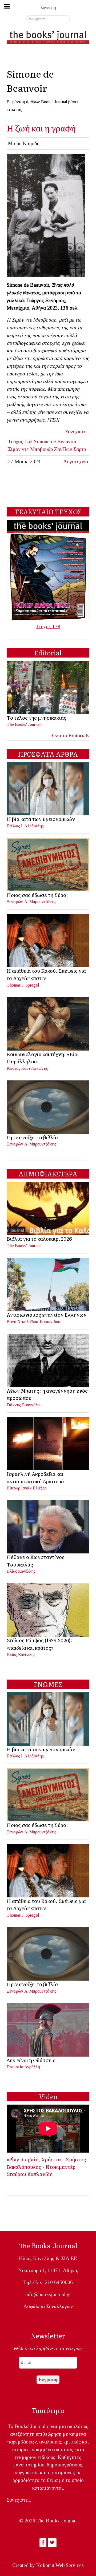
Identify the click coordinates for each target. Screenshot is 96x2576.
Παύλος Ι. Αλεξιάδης (25, 826)
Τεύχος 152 (20, 441)
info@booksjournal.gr (48, 2294)
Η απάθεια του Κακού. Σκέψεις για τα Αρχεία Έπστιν (46, 974)
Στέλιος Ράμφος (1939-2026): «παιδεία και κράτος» (39, 1644)
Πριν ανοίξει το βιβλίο (32, 1137)
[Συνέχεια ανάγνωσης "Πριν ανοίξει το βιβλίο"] (48, 1106)
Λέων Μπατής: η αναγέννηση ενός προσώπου (47, 1394)
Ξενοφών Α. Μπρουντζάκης (31, 902)
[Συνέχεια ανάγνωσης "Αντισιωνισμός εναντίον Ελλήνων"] (48, 1284)
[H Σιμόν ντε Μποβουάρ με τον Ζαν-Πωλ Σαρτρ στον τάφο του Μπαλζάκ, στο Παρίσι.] (46, 215)
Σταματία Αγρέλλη (23, 2067)
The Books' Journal (24, 724)
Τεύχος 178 (48, 626)
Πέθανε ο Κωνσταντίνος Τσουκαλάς (36, 1561)
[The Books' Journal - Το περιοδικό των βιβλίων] (48, 36)
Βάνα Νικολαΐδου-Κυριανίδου (33, 1322)
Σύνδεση (48, 8)
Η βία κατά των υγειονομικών (41, 819)
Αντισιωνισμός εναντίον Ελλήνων (47, 1315)
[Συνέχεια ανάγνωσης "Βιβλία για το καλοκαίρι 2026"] (48, 1208)
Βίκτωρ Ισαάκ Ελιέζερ (27, 1488)
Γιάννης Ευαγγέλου (24, 1405)
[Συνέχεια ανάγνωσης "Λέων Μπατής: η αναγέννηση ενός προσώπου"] (48, 1360)
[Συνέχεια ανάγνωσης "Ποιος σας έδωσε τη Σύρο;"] (48, 864)
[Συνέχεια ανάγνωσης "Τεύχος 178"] (48, 570)
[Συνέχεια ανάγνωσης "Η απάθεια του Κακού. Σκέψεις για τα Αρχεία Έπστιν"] (48, 940)
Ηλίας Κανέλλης (21, 1571)
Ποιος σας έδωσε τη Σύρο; (37, 895)
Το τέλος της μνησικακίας (37, 718)
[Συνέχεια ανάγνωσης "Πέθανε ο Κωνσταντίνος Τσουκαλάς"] (48, 1526)
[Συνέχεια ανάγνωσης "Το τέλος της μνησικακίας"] (48, 687)
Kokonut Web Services (60, 2565)
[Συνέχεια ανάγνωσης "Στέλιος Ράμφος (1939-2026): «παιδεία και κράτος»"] (48, 1610)
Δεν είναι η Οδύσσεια (31, 2060)
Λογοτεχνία (76, 461)
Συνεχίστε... (77, 432)
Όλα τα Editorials (71, 736)
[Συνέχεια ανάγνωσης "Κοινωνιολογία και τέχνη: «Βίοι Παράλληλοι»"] (48, 1023)
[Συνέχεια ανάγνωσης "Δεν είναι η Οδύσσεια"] (48, 2029)
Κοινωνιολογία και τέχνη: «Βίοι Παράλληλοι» (43, 1058)
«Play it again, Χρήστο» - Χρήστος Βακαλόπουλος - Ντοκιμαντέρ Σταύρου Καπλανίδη (46, 2167)
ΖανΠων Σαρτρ (70, 449)
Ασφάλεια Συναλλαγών (48, 2306)
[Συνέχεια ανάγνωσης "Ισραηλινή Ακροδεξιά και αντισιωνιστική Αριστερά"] (48, 1443)
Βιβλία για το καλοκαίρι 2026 (39, 1239)
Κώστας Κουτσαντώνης (27, 1068)
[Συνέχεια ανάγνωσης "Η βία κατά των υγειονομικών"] (48, 788)
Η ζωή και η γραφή (41, 128)
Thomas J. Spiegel (23, 985)
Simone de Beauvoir (55, 441)
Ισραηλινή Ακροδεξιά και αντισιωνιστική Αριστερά (35, 1477)
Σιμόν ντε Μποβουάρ (30, 449)
